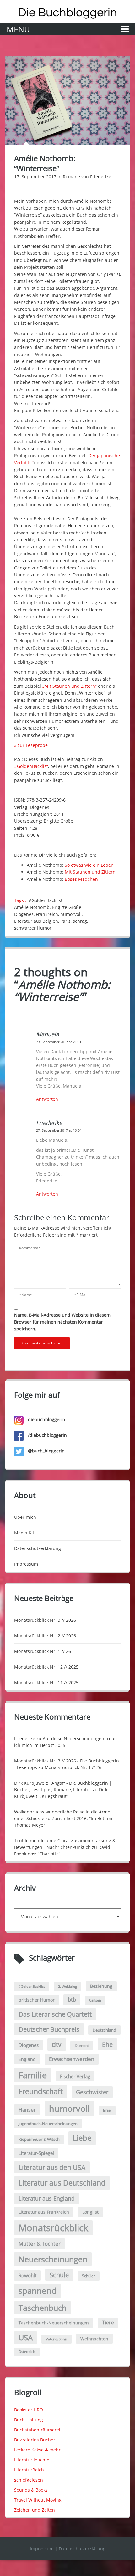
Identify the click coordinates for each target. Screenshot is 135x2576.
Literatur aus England (47, 2198)
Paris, (67, 921)
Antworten (47, 1099)
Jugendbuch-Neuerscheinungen (48, 2124)
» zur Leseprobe (31, 745)
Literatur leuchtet (32, 2460)
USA (26, 2338)
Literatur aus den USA (52, 2167)
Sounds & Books (31, 2490)
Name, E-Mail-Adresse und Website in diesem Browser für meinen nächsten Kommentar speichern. (62, 1322)
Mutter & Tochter (40, 2244)
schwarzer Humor (33, 928)
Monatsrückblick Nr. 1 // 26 (43, 1651)
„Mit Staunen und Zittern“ (70, 686)
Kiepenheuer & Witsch (39, 2139)
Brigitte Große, (68, 907)
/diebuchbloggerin (47, 1435)
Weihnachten (94, 2339)
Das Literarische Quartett (55, 2014)
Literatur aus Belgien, (37, 921)
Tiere (108, 2323)
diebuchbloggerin (46, 1419)
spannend (38, 2291)
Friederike (101, 177)
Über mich (25, 1517)
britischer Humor (37, 2000)
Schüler (89, 2276)
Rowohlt (27, 2275)
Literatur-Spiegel (36, 2153)
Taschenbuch (43, 2308)
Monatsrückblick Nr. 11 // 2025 (46, 1683)
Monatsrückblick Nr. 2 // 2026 (45, 1636)
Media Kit (24, 1533)
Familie (33, 2075)
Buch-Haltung (29, 2420)
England (27, 2059)
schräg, (81, 921)
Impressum (26, 1564)
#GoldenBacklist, (47, 900)
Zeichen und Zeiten (35, 2510)
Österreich (27, 2352)
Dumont (82, 2045)
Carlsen (95, 2000)
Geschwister (92, 2092)
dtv (57, 2044)
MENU (18, 29)
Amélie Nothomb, (33, 907)
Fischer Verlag (75, 2076)
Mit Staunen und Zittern (90, 872)
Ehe (107, 2044)
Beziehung (101, 1986)
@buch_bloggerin (46, 1451)
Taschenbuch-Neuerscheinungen (54, 2323)
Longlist (90, 2212)
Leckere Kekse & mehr (37, 2450)
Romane (71, 177)
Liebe (82, 2138)
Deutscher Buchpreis (49, 2029)
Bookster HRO (29, 2410)
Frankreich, (48, 914)
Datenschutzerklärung (38, 1548)
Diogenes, (25, 914)
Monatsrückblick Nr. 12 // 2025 (46, 1667)
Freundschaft (41, 2091)
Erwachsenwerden (72, 2059)
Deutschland (104, 2030)
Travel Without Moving (38, 2500)
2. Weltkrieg (67, 1987)
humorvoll (69, 2108)
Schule (59, 2275)
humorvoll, (72, 914)
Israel (107, 2110)
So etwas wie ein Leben (89, 865)
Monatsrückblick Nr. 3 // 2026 (45, 1620)
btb (72, 2000)
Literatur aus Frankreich (44, 2212)
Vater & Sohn (57, 2339)
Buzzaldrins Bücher (35, 2440)
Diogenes (29, 2045)
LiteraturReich (29, 2470)
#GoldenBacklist (31, 766)
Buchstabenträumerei (37, 2430)
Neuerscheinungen (53, 2259)
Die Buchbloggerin (67, 13)
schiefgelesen (29, 2480)
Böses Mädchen (81, 879)
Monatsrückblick (53, 2228)
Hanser (27, 2110)
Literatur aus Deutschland (62, 2183)
